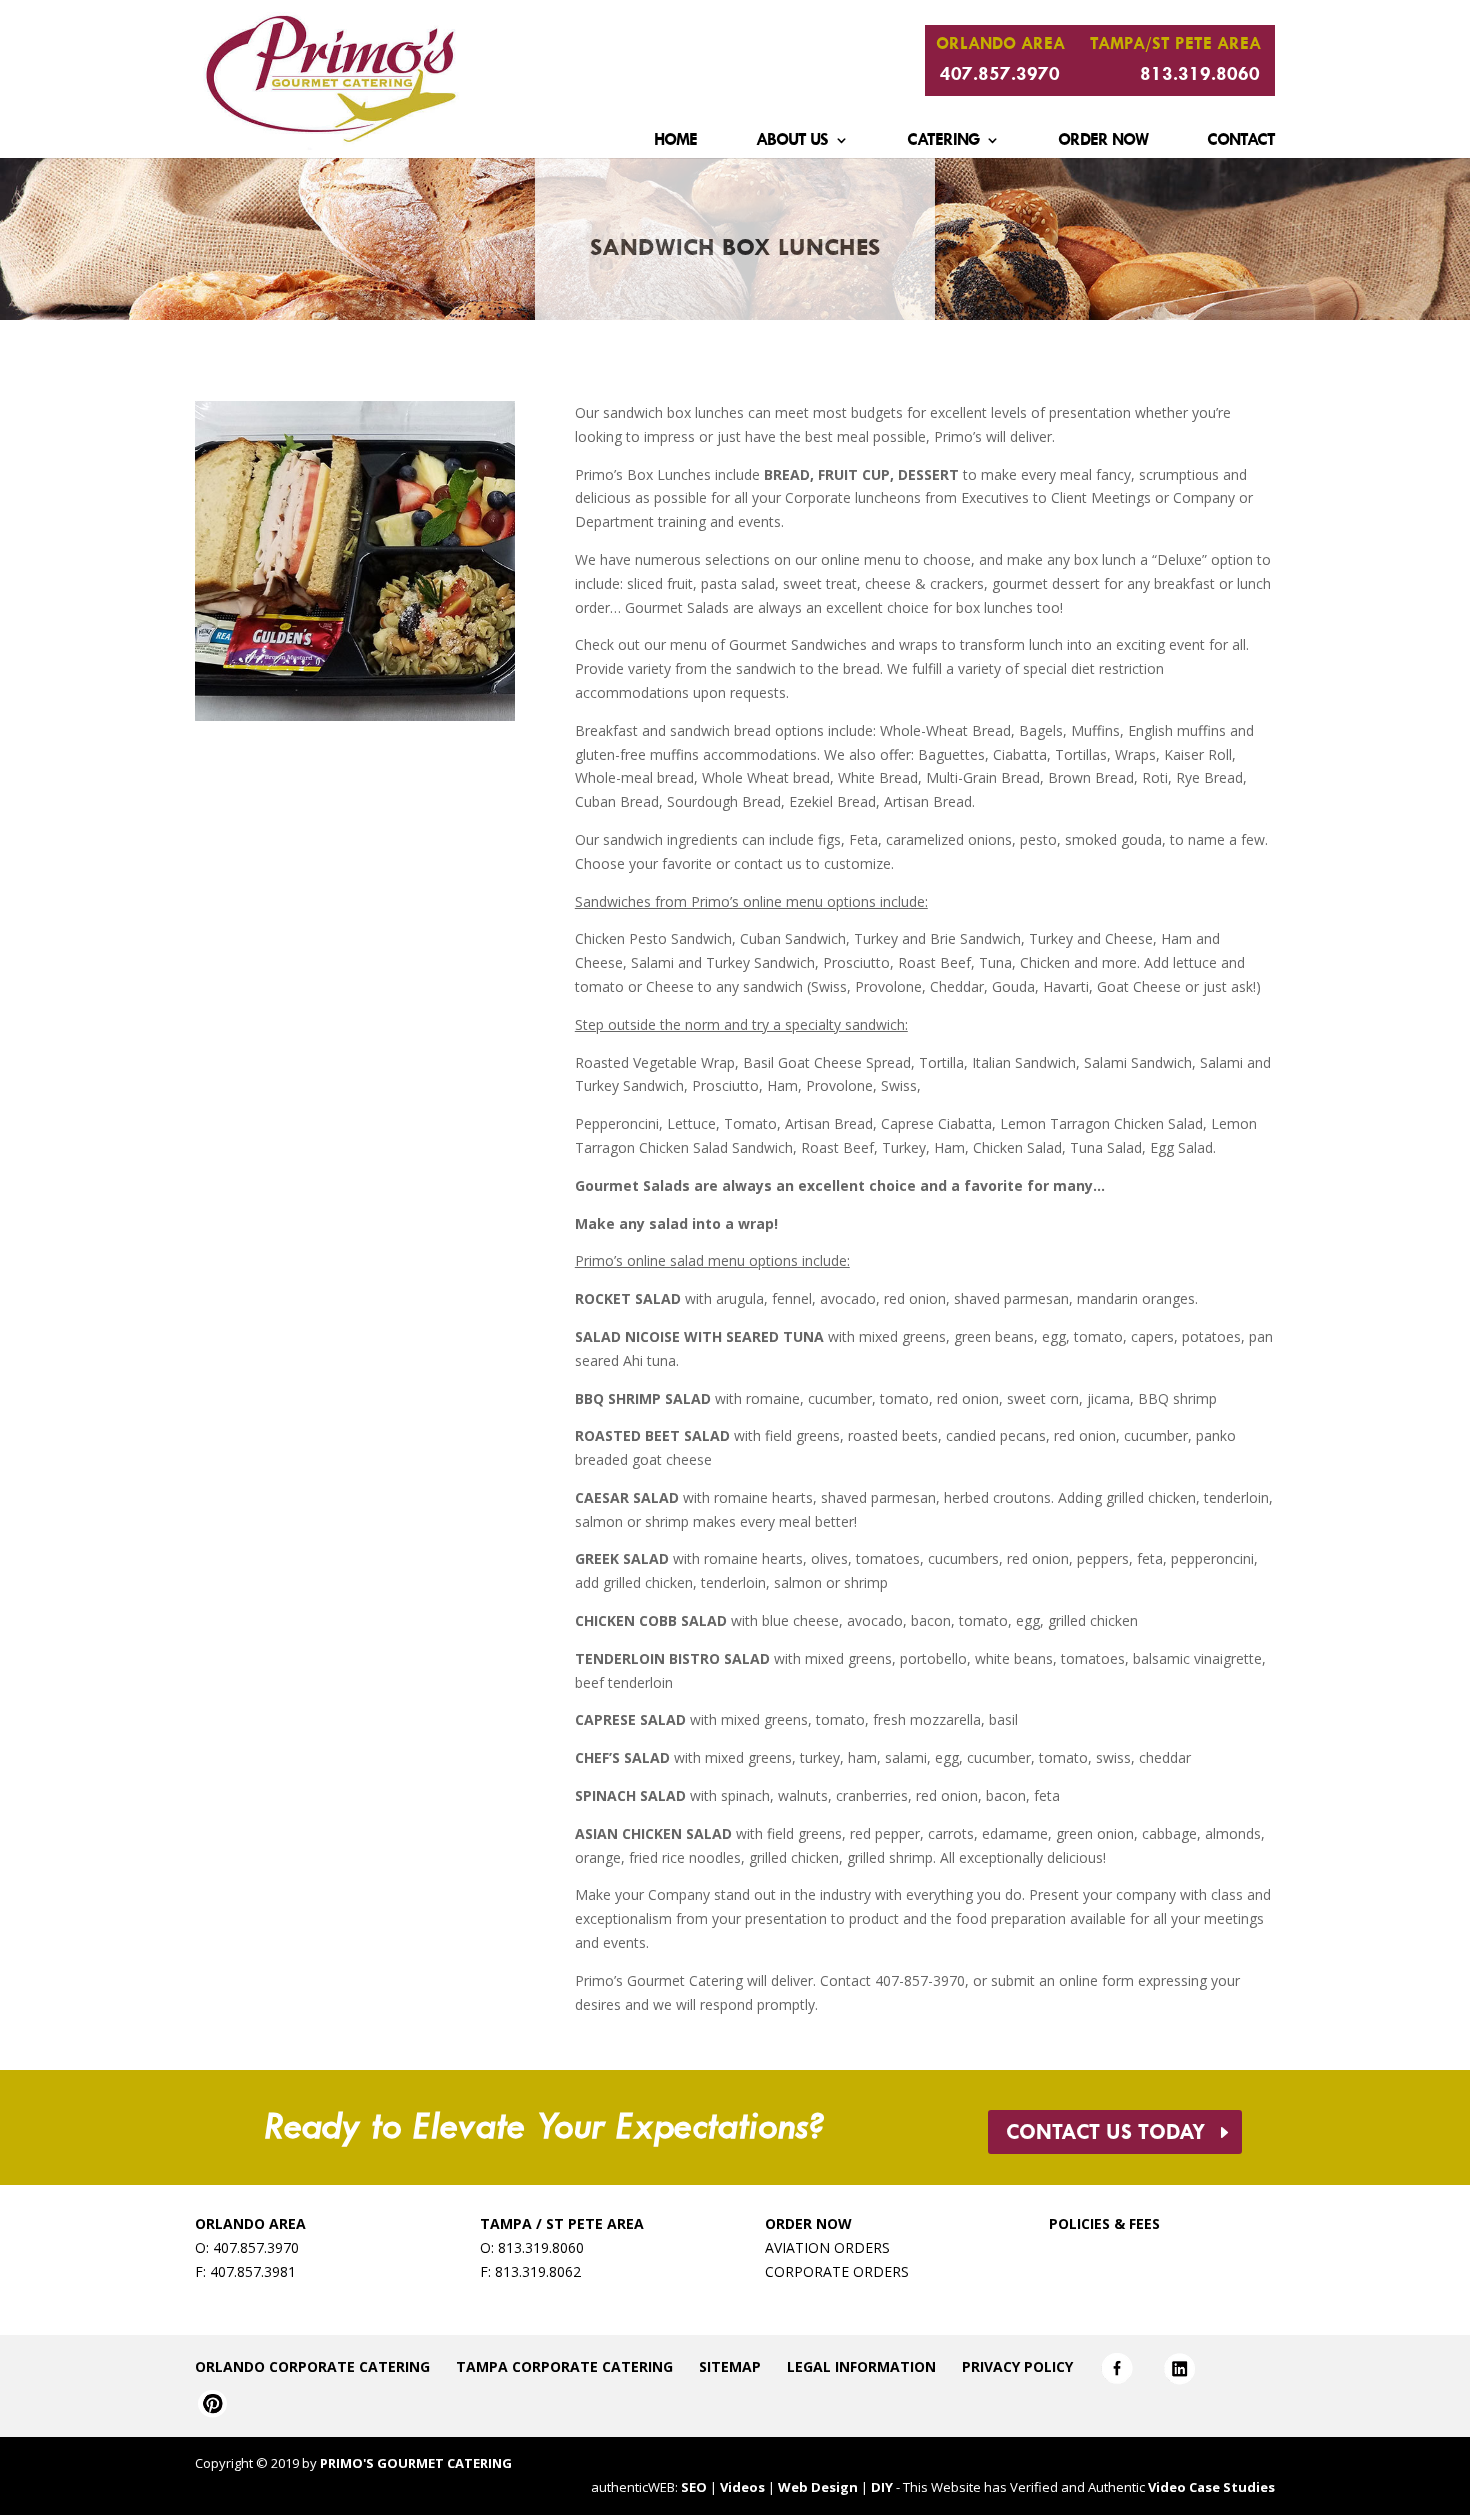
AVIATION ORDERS (827, 2247)
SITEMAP (730, 2366)
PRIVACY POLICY (1017, 2366)
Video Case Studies (1211, 2487)
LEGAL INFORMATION (861, 2366)
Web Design (818, 2487)
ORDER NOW (1103, 144)
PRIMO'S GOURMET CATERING (416, 2463)
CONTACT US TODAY (1105, 2131)
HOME (675, 144)
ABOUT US (792, 144)
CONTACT (1241, 144)
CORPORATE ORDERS (837, 2271)
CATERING (943, 144)
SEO (694, 2487)
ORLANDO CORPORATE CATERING (312, 2366)
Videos (742, 2487)
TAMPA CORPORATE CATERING (564, 2366)
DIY (882, 2487)
